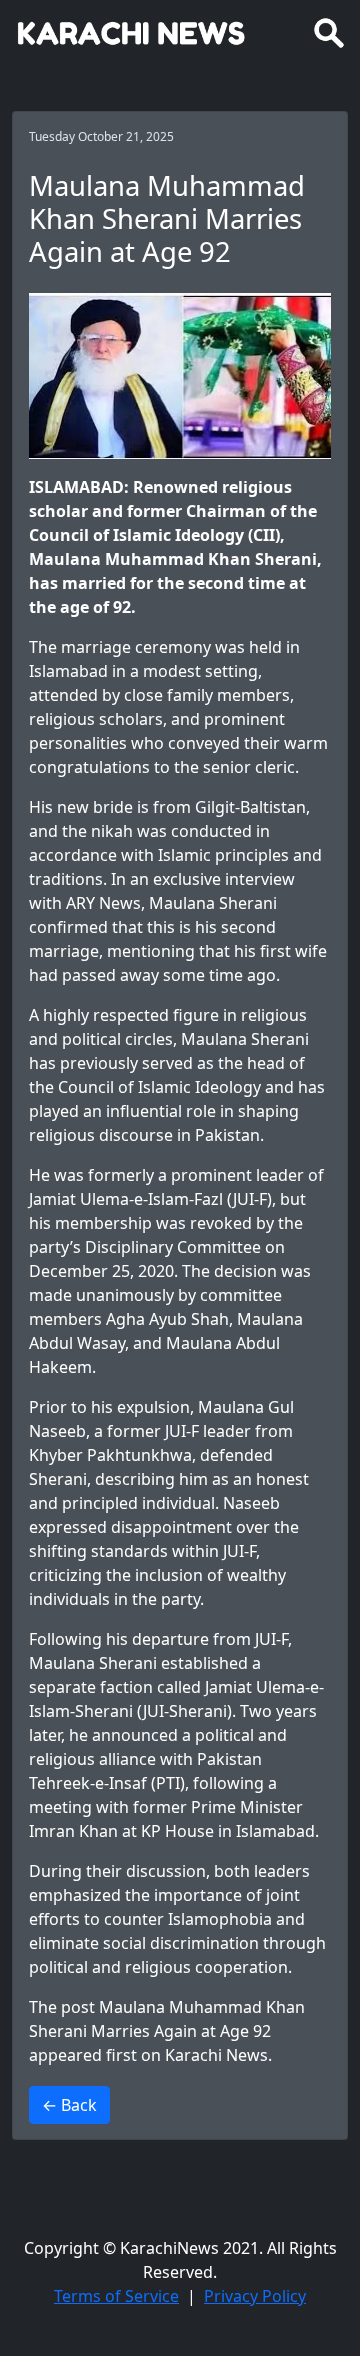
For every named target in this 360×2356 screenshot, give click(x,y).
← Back (69, 2105)
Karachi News (216, 2055)
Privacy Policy (255, 2296)
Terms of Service (116, 2296)
